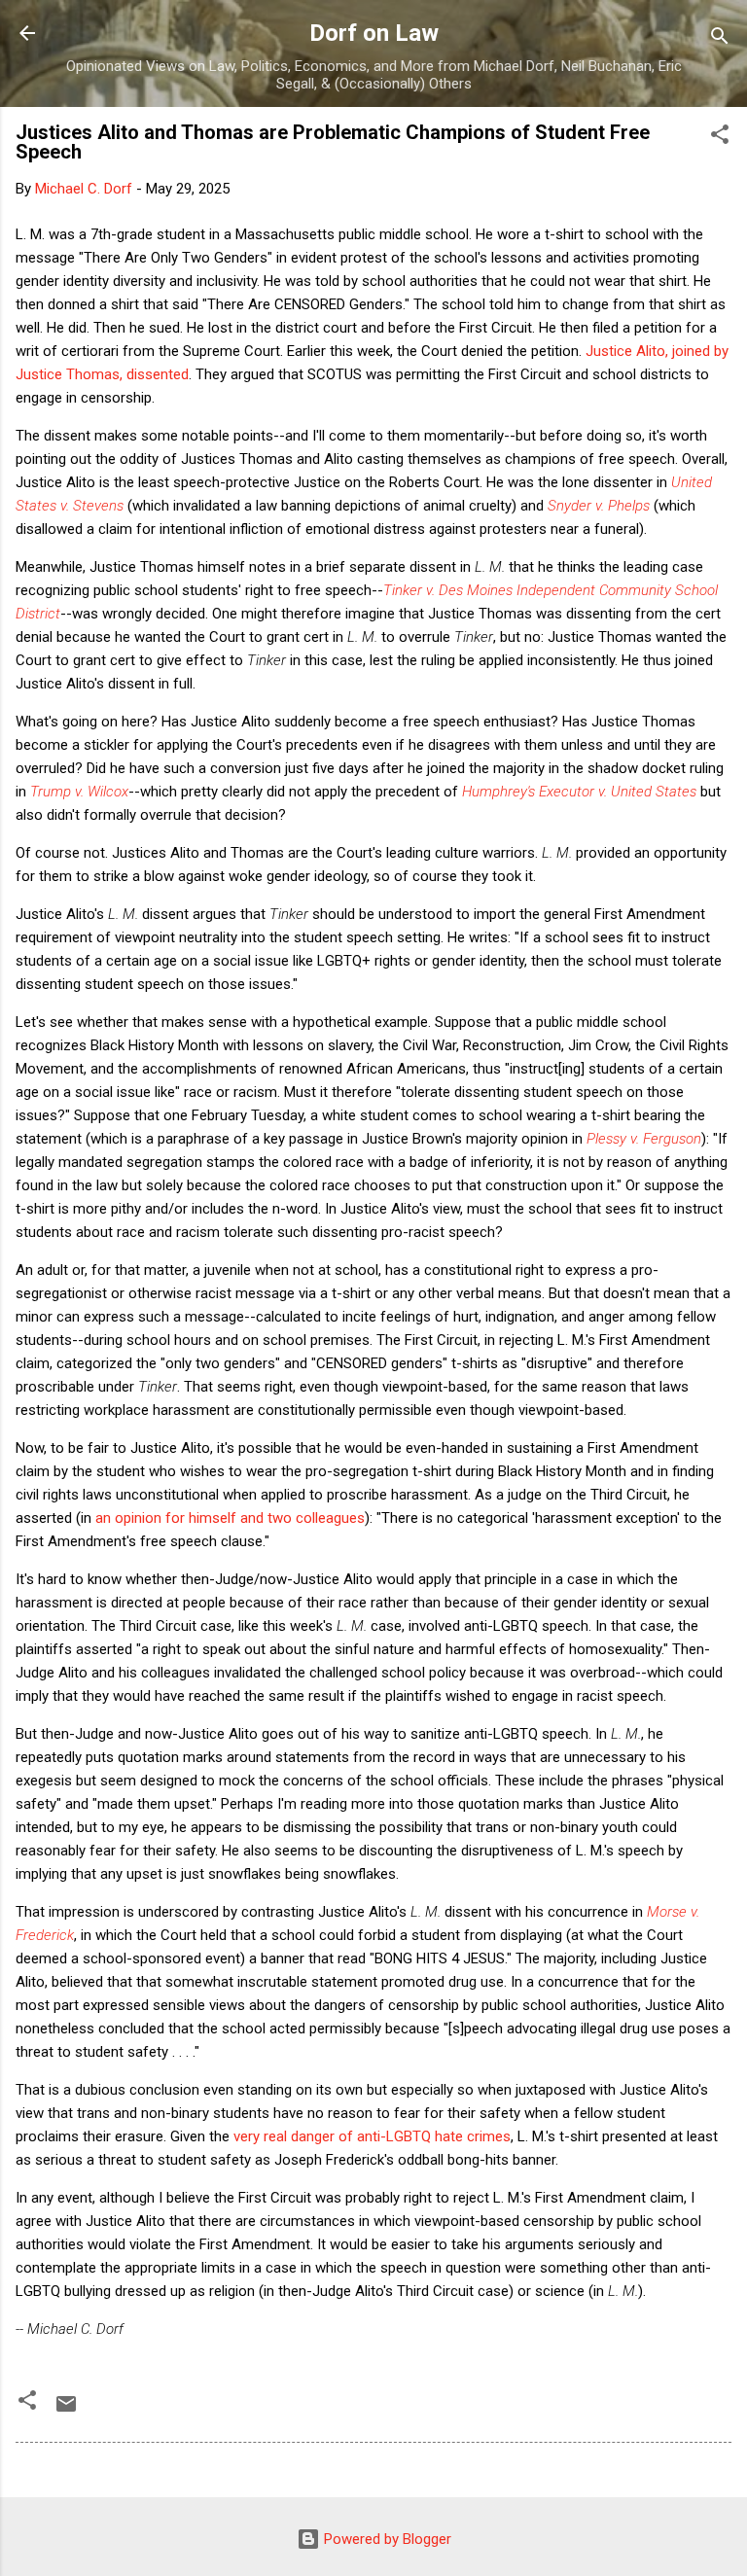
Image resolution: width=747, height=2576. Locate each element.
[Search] (720, 39)
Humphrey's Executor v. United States (579, 792)
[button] (720, 138)
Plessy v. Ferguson (644, 1139)
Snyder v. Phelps (599, 506)
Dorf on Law (374, 33)
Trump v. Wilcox (79, 792)
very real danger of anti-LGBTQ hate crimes (372, 2136)
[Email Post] (66, 2411)
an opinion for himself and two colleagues (230, 1518)
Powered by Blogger (386, 2539)
